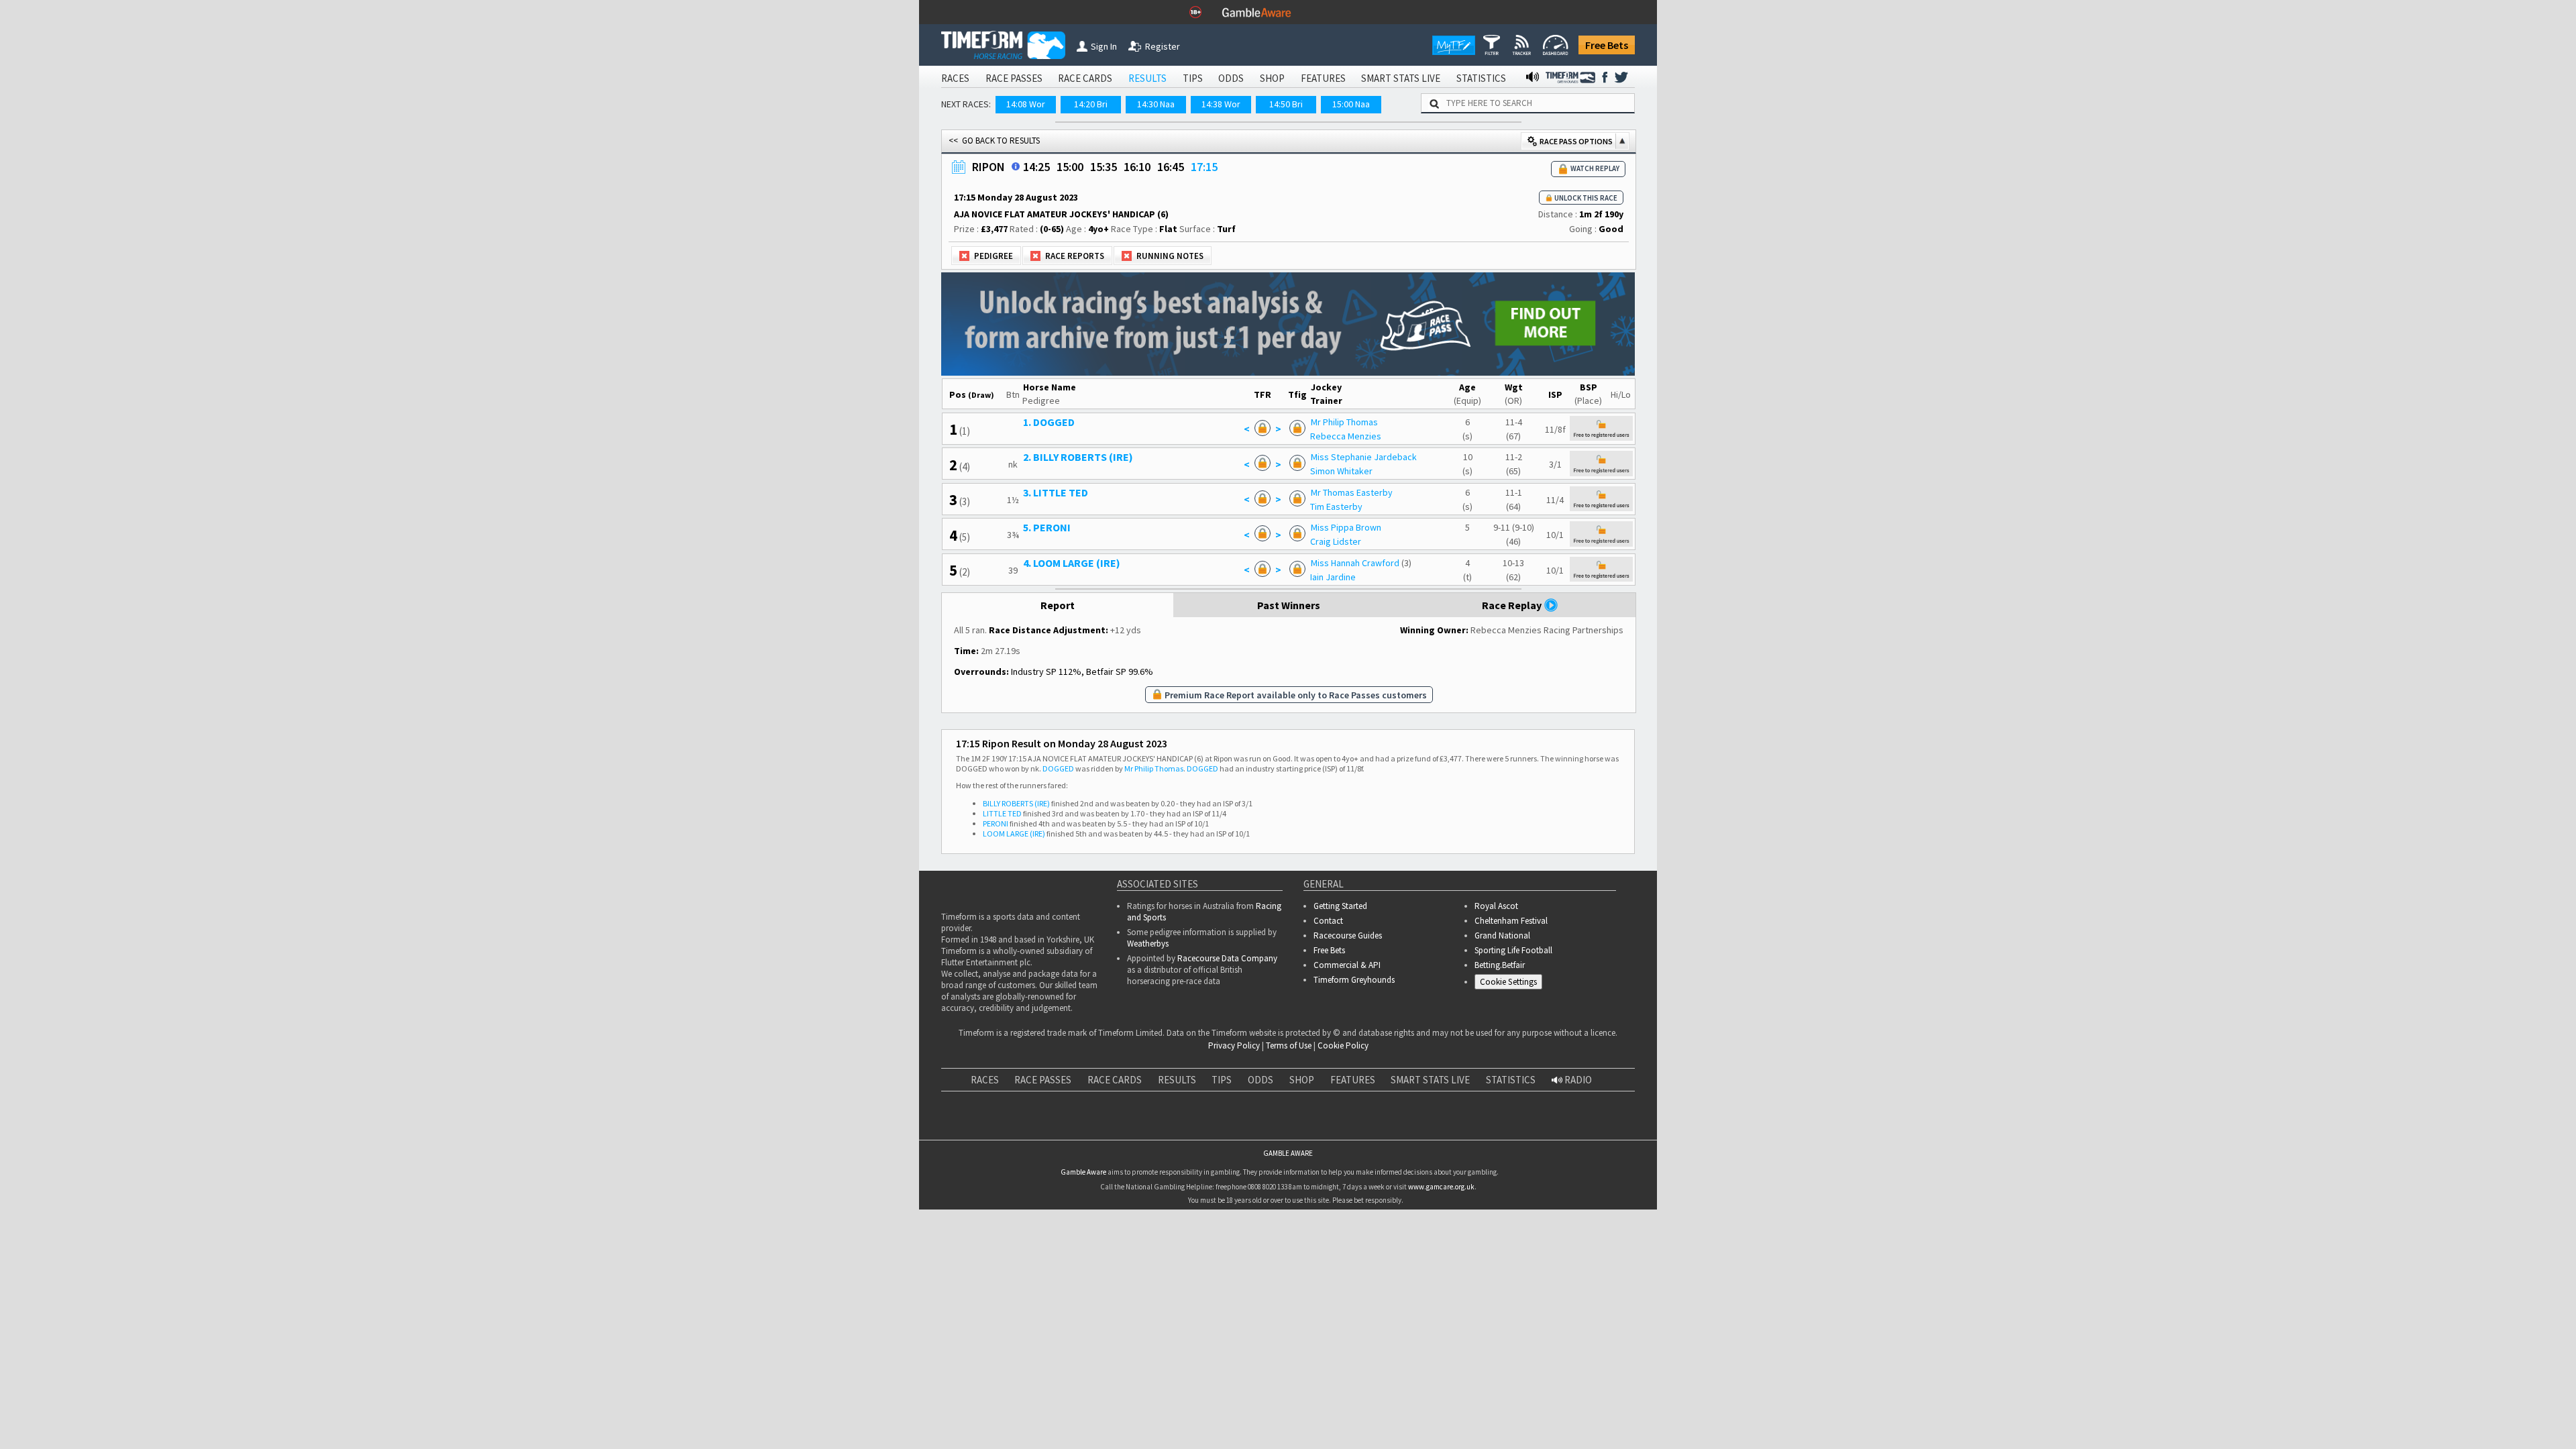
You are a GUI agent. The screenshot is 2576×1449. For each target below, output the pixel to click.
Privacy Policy (1234, 1162)
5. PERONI (1078, 586)
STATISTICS (1481, 78)
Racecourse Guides (1348, 1052)
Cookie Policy (1343, 1162)
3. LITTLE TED (1087, 550)
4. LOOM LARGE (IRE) (1103, 621)
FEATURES (1323, 78)
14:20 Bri (1091, 104)
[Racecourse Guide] (1016, 225)
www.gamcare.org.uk (1441, 1385)
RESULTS (1147, 78)
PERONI (996, 940)
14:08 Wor (1026, 104)
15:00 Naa (1351, 104)
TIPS (1193, 78)
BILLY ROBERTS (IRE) (1016, 920)
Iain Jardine (1359, 635)
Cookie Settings (1508, 1098)
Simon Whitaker (1367, 529)
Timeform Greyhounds (1354, 1096)
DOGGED (1058, 885)
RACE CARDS (1085, 78)
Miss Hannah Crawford (1381, 621)
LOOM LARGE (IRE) (1014, 950)
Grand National (1502, 1052)
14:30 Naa (1156, 104)
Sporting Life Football (1513, 1067)
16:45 (1171, 225)
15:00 (1070, 225)
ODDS (1231, 78)
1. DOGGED (1080, 480)
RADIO (1577, 1196)
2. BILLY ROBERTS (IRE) (1110, 515)
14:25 (1036, 225)
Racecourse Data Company (1227, 1075)
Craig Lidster (1362, 600)
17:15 (1204, 225)
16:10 (1137, 225)
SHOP (1272, 78)
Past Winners (1289, 722)
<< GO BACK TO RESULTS (994, 199)
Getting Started (1340, 1023)
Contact (1328, 1037)
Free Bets (1607, 45)
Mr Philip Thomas (1371, 480)
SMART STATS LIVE (1401, 78)
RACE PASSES (1014, 78)
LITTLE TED (1002, 930)
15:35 (1104, 225)
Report (1058, 722)
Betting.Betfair (1500, 1082)
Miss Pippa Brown (1372, 586)
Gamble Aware (1083, 1371)
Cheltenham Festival (1511, 1037)
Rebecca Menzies (1372, 494)
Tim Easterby (1362, 564)
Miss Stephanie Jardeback (1390, 515)
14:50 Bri (1286, 104)
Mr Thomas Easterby (1378, 550)
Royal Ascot (1496, 1023)
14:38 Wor (1221, 104)
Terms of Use (1289, 1162)
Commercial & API (1347, 1082)
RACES (955, 78)
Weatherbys (1148, 1060)
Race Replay (1513, 722)
